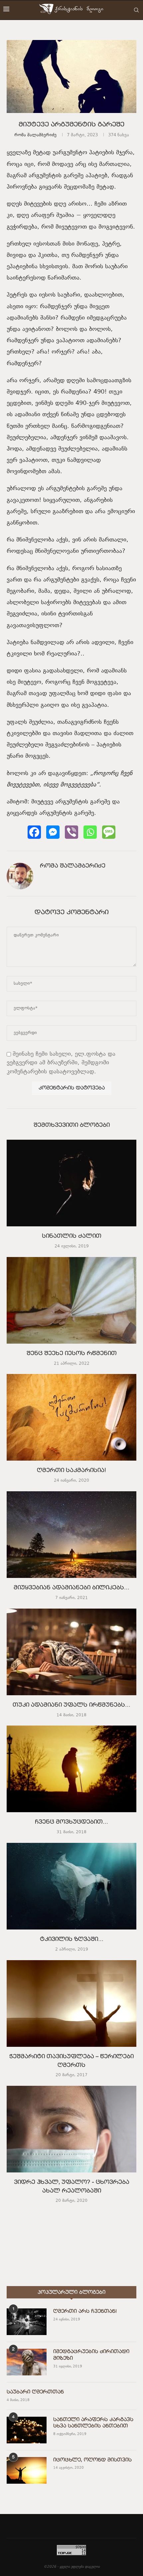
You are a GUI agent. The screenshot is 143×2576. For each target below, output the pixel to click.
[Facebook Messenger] (53, 832)
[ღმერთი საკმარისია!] (71, 1417)
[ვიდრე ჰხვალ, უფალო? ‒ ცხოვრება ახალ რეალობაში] (71, 2129)
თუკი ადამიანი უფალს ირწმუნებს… (71, 1705)
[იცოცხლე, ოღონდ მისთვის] (27, 2470)
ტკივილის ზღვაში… (72, 1939)
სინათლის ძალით (72, 1236)
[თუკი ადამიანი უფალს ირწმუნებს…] (71, 1652)
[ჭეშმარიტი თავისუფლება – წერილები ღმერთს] (71, 2003)
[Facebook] (34, 832)
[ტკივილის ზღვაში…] (71, 1886)
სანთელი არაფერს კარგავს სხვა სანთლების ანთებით (93, 2423)
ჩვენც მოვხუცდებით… (71, 1822)
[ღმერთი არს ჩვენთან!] (27, 2322)
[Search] (136, 10)
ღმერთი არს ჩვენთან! (85, 2311)
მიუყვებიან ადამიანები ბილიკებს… (71, 1588)
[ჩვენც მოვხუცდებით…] (71, 1769)
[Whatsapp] (90, 832)
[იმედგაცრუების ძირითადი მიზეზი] (27, 2362)
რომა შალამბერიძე (35, 135)
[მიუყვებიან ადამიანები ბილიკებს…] (71, 1535)
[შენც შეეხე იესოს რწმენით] (71, 1300)
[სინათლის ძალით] (71, 1183)
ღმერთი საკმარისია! (71, 1471)
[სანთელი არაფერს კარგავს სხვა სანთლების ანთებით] (27, 2430)
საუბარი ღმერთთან (35, 2392)
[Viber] (71, 832)
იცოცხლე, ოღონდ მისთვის (92, 2460)
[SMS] (109, 832)
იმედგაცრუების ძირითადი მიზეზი (91, 2355)
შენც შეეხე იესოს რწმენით (72, 1354)
